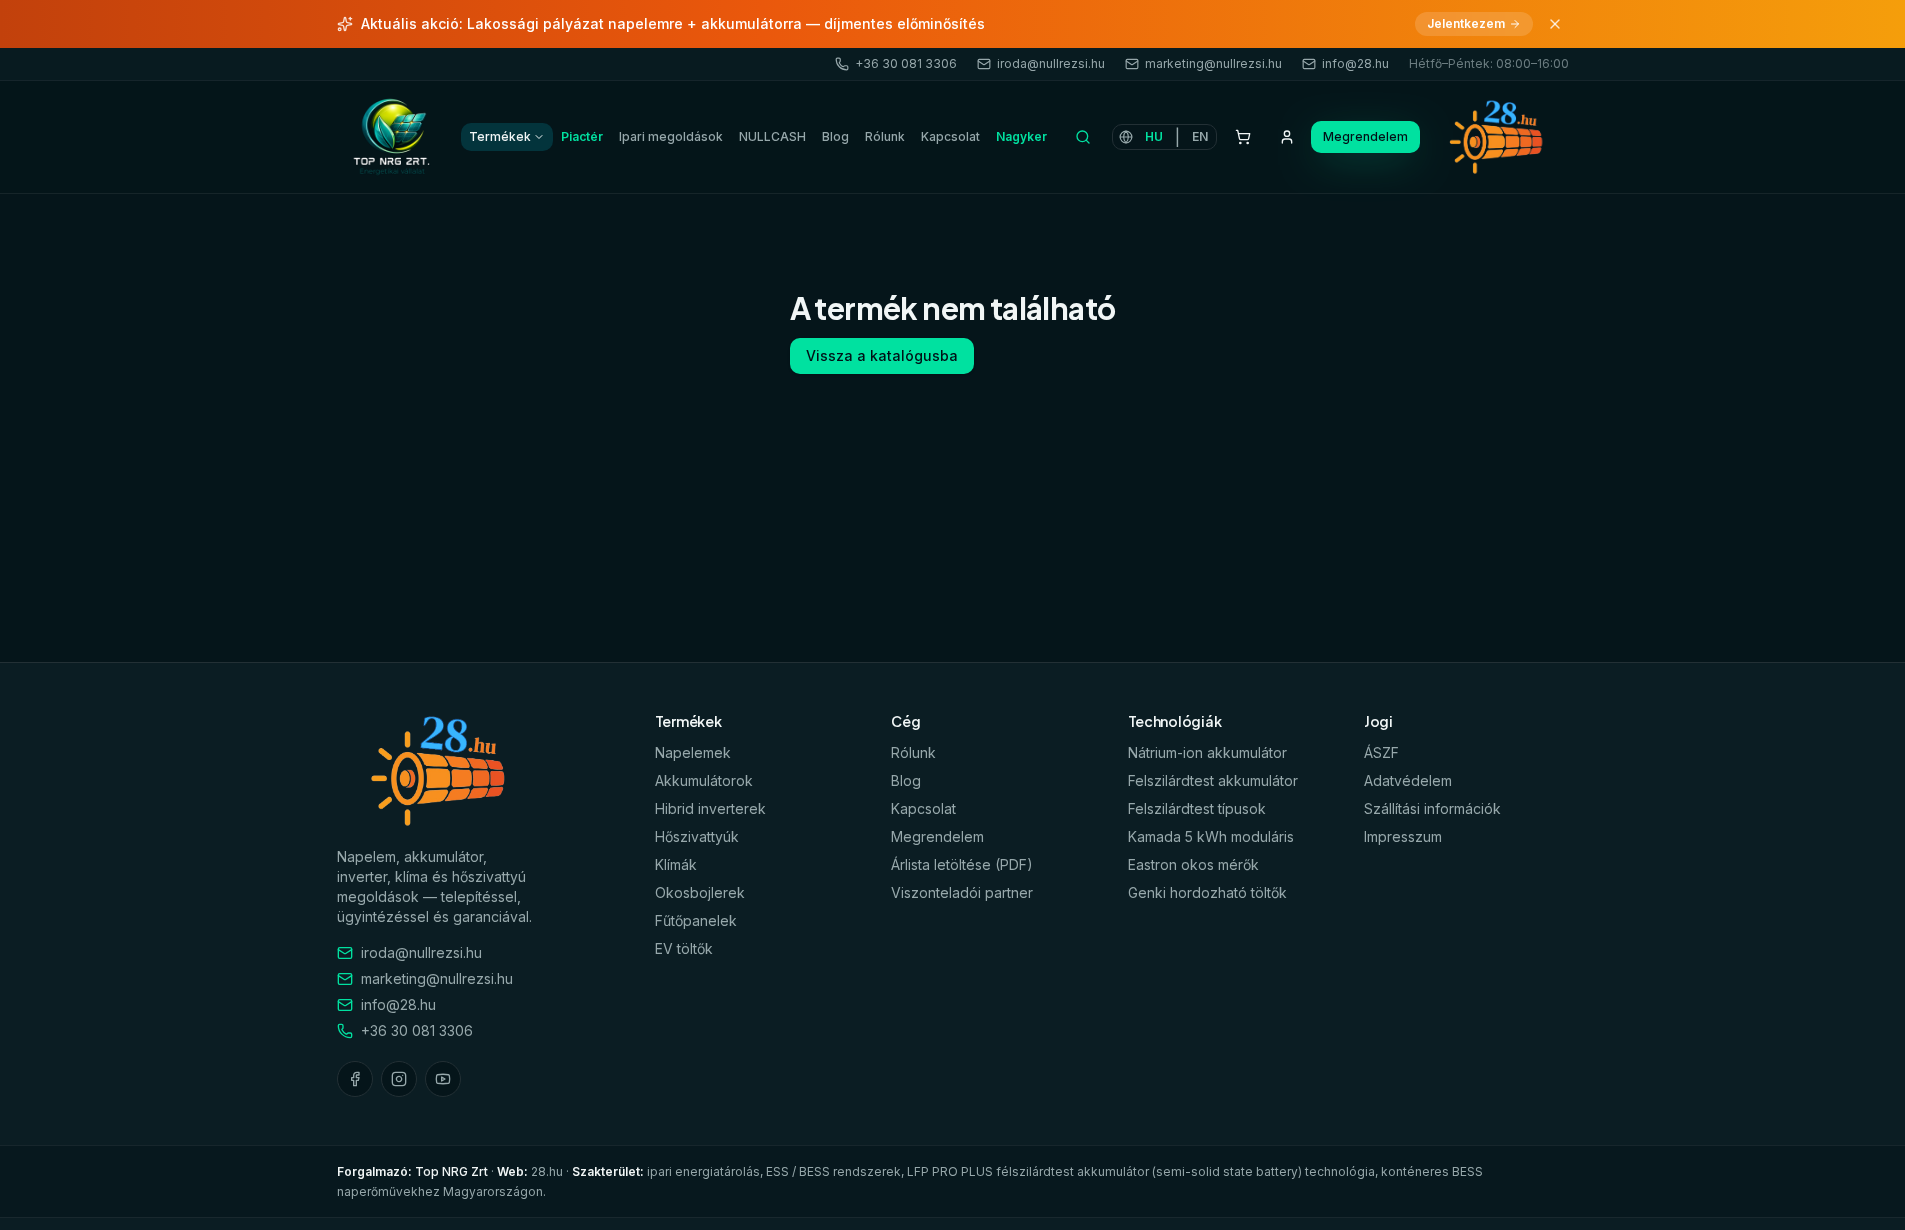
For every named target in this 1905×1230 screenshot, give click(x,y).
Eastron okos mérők (1193, 864)
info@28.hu (1355, 63)
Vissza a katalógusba (882, 355)
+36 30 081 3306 (906, 63)
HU (1154, 136)
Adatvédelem (1408, 780)
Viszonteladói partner (962, 892)
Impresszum (1403, 836)
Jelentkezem (1466, 23)
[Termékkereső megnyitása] (1084, 137)
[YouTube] (443, 1079)
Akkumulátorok (704, 780)
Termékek (500, 136)
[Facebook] (355, 1079)
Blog (835, 136)
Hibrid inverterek (710, 808)
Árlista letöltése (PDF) (962, 864)
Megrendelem (1365, 136)
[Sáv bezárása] (1555, 24)
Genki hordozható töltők (1207, 892)
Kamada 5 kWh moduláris (1211, 836)
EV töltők (684, 948)
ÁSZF (1381, 752)
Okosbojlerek (700, 892)
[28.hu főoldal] (393, 137)
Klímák (676, 864)
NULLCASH (772, 136)
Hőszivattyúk (697, 836)
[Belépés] (1287, 137)
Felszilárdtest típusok (1197, 808)
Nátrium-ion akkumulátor (1207, 752)
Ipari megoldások (671, 136)
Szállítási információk (1432, 808)
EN (1200, 136)
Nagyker (1021, 136)
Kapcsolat (950, 136)
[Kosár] (1243, 137)
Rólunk (885, 136)
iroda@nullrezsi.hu (1051, 63)
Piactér (582, 136)
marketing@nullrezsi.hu (1213, 63)
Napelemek (693, 752)
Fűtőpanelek (696, 920)
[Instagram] (399, 1079)
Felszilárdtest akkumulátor (1213, 780)
